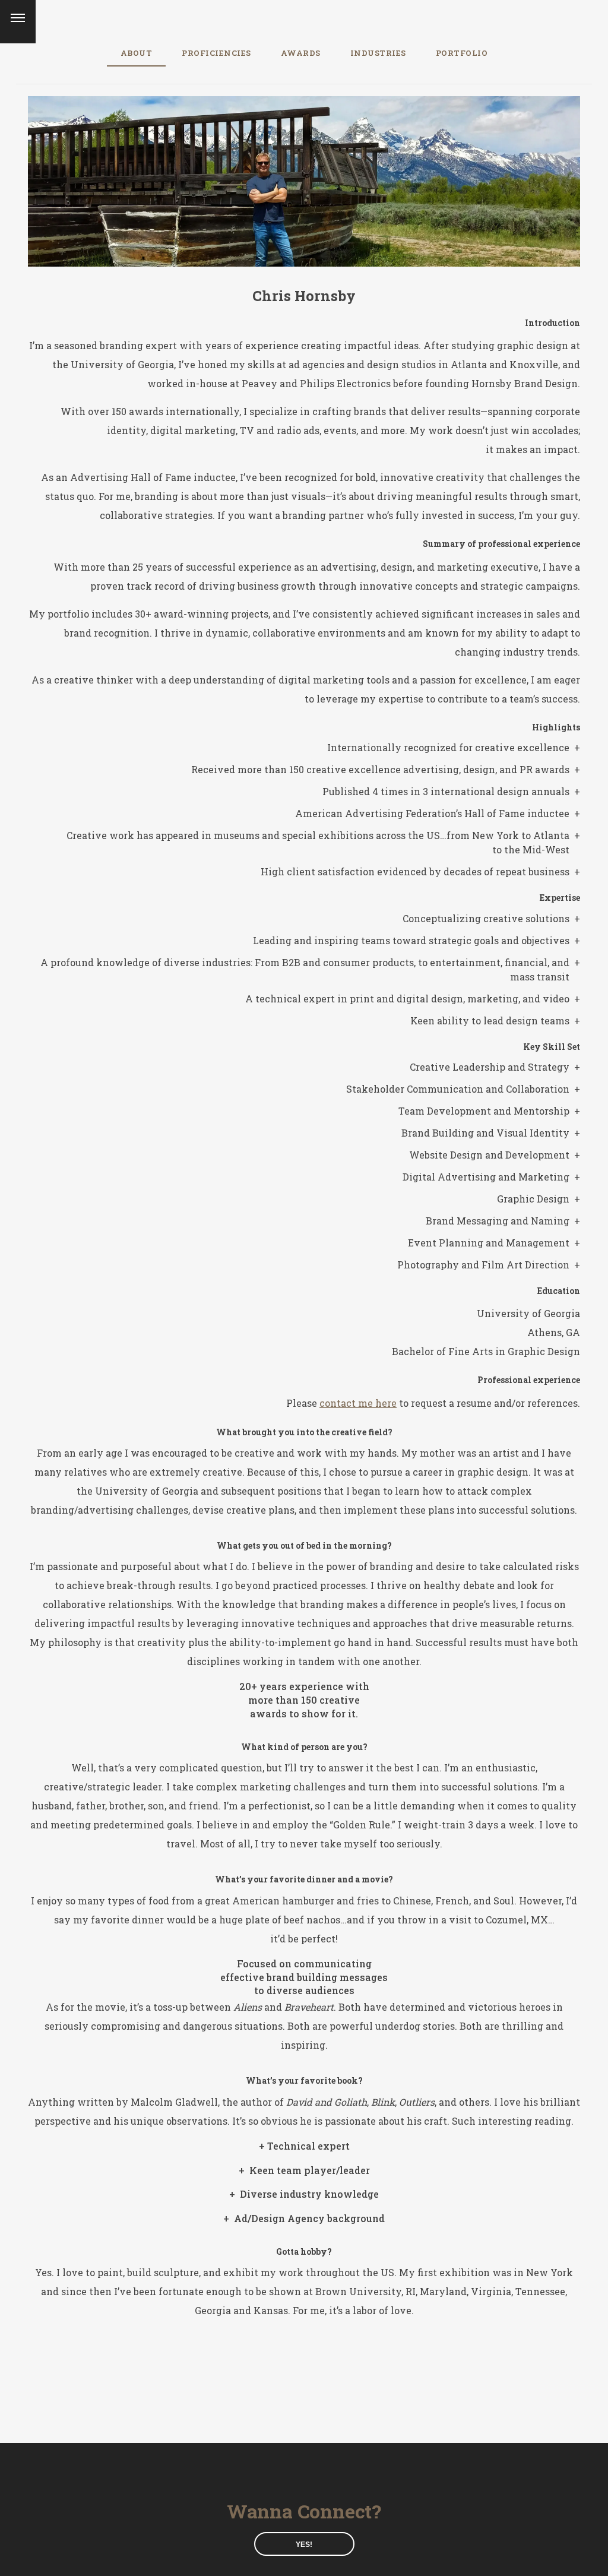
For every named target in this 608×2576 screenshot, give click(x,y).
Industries (378, 53)
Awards (301, 53)
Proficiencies (216, 53)
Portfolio (462, 53)
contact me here (358, 1403)
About (137, 53)
